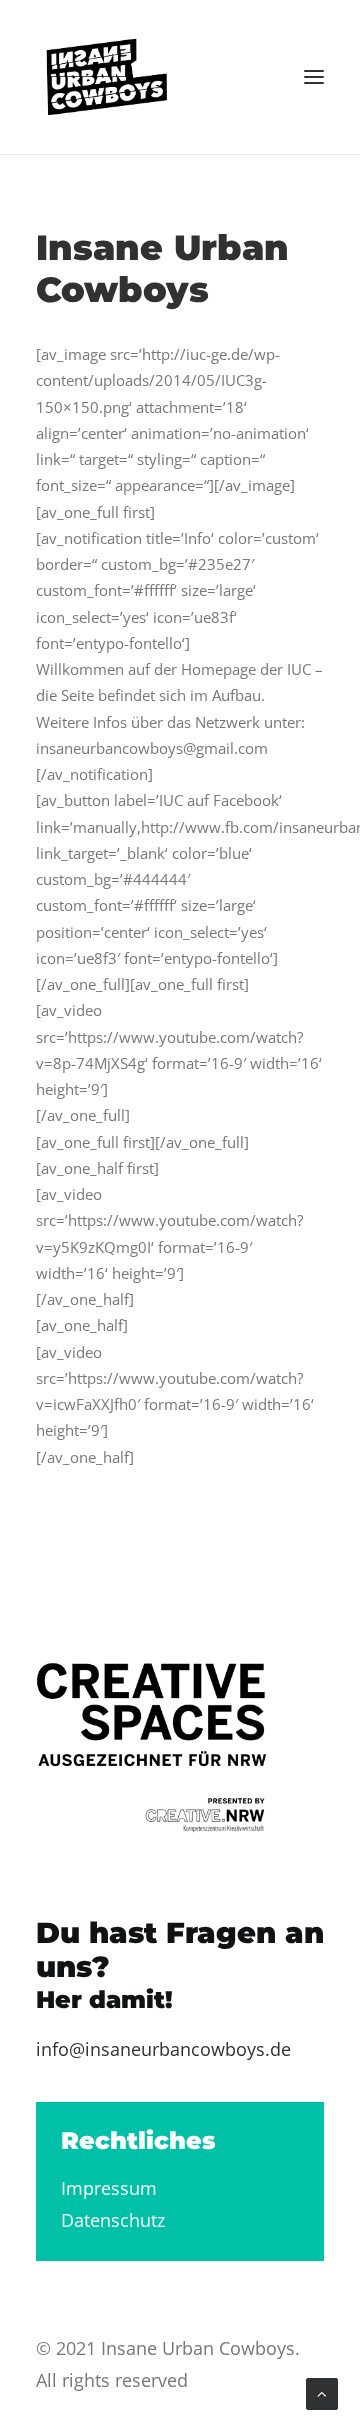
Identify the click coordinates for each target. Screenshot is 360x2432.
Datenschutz (113, 2220)
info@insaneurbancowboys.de (163, 2049)
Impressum (109, 2188)
